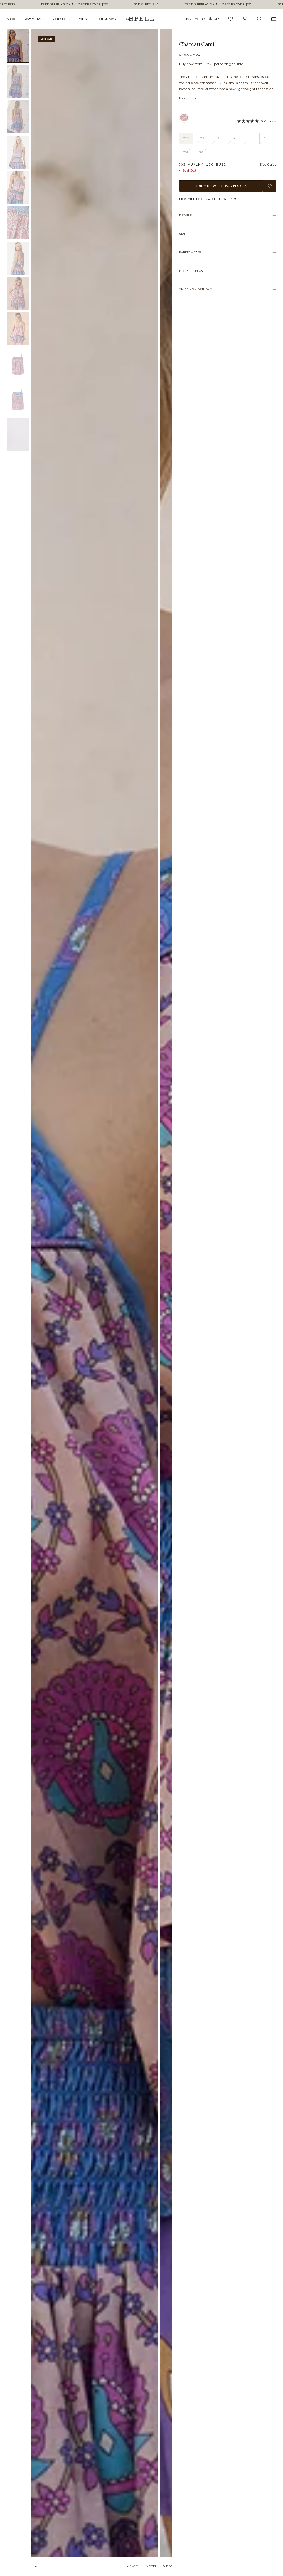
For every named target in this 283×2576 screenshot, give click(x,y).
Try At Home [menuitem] (194, 19)
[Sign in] (245, 19)
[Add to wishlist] (270, 186)
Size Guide (268, 164)
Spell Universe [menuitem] (106, 19)
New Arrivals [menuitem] (34, 19)
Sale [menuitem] (129, 19)
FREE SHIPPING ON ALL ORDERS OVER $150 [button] (75, 4)
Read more (188, 98)
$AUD (214, 19)
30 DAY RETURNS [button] (146, 4)
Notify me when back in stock (221, 186)
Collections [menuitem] (61, 19)
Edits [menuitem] (83, 19)
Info (240, 64)
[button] (257, 121)
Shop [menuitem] (11, 19)
